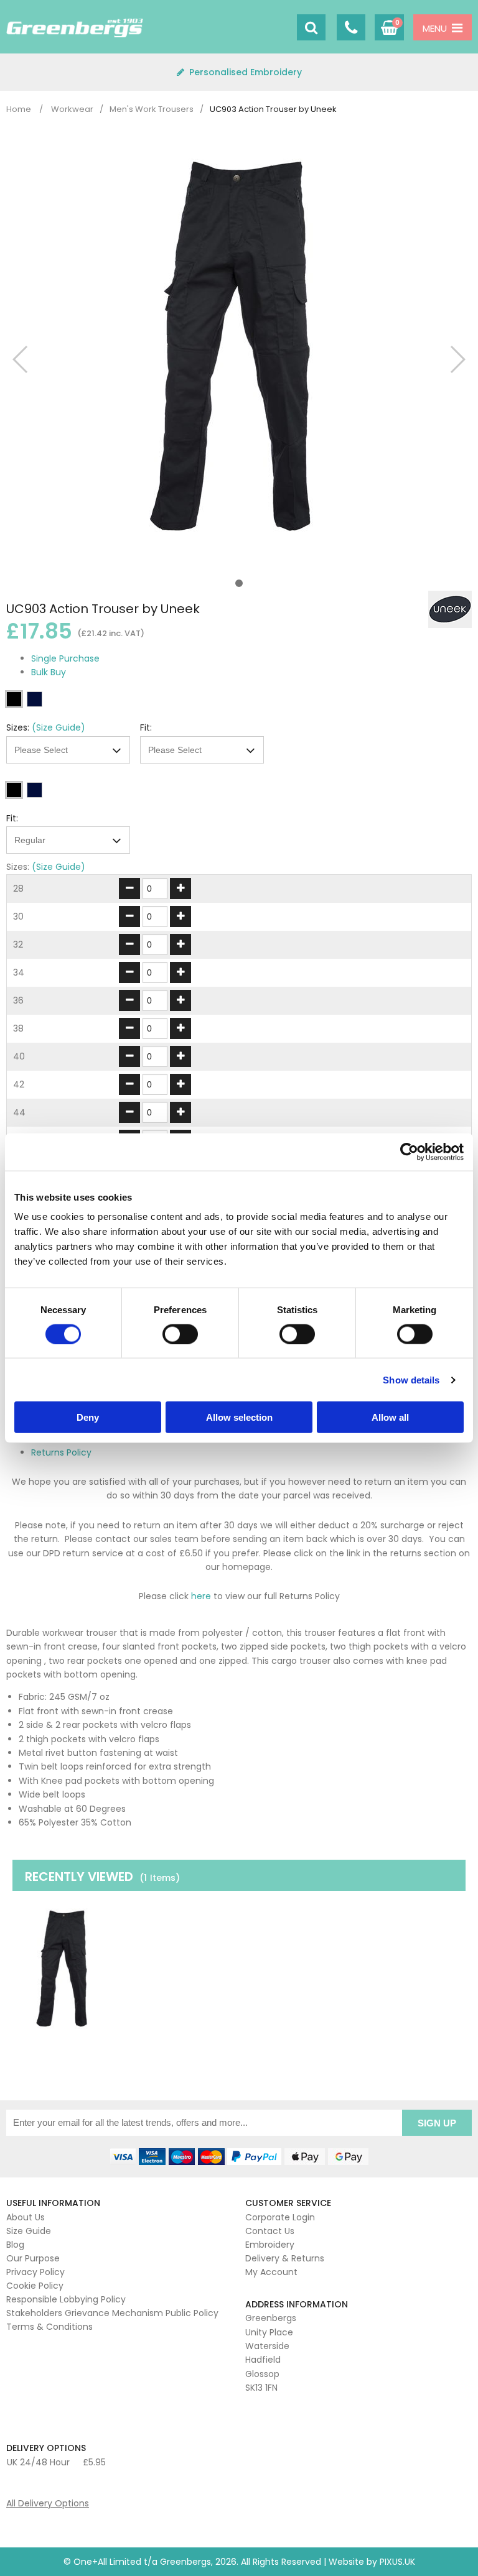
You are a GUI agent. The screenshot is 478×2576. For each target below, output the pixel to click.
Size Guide (29, 2231)
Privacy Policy (35, 2272)
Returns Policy (61, 1452)
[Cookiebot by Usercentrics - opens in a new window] (409, 1152)
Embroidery (270, 2245)
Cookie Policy (35, 2286)
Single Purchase (65, 658)
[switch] (180, 1334)
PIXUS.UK (397, 2562)
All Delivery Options (48, 2503)
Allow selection (239, 1417)
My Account (271, 2272)
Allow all (390, 1417)
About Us (26, 2217)
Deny (88, 1417)
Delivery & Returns (285, 2258)
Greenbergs (75, 28)
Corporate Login (280, 2217)
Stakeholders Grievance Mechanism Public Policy (112, 2313)
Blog (15, 2245)
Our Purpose (33, 2258)
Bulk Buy (49, 672)
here (201, 1596)
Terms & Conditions (49, 2327)
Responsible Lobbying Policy (66, 2299)
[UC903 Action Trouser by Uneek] (64, 1969)
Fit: (146, 727)
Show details (411, 1379)
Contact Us (270, 2231)
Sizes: (18, 727)
